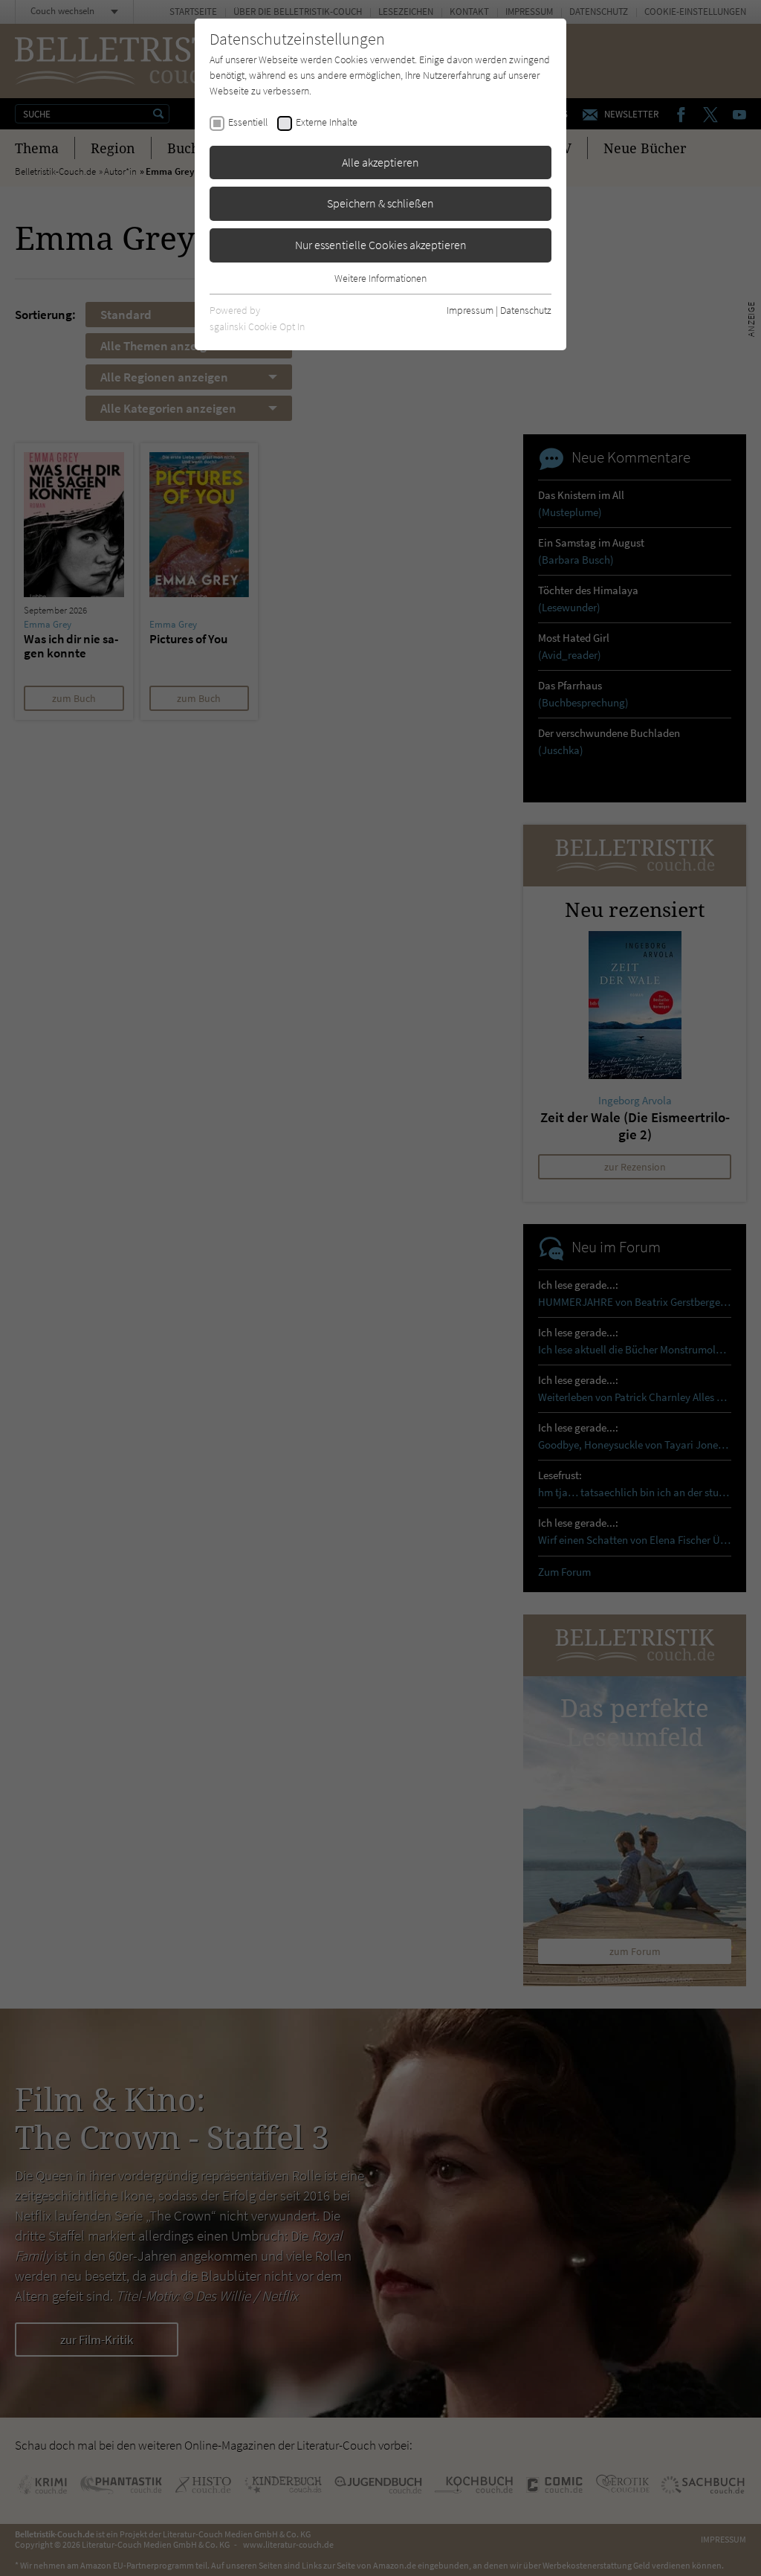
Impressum (470, 310)
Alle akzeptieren (380, 162)
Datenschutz (526, 310)
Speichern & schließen (380, 203)
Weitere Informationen (380, 278)
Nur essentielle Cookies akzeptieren (381, 245)
